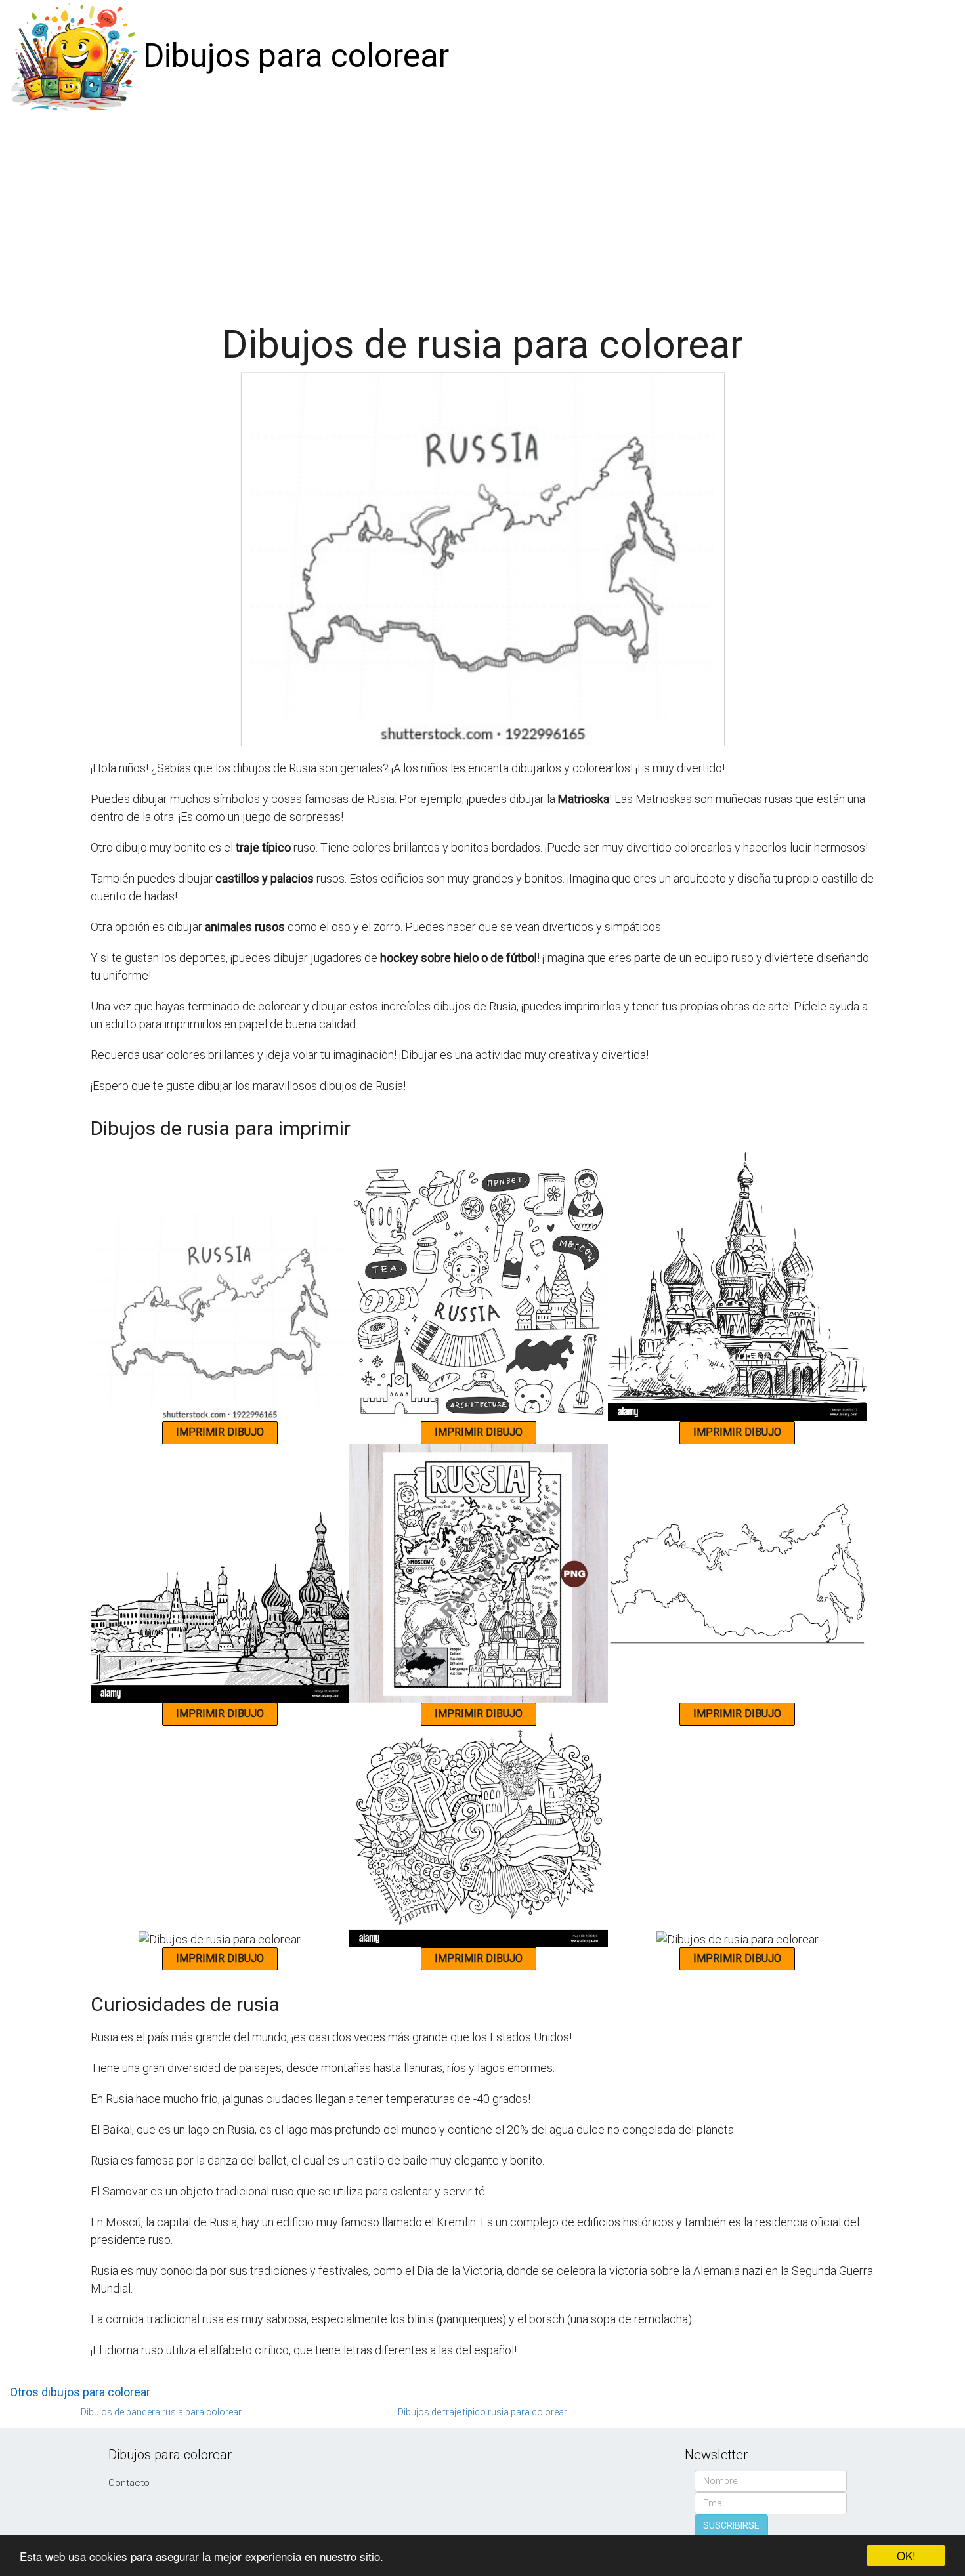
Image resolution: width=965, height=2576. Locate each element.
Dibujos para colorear (296, 56)
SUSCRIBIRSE (731, 2525)
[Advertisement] (482, 211)
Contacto (129, 2483)
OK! (906, 2555)
